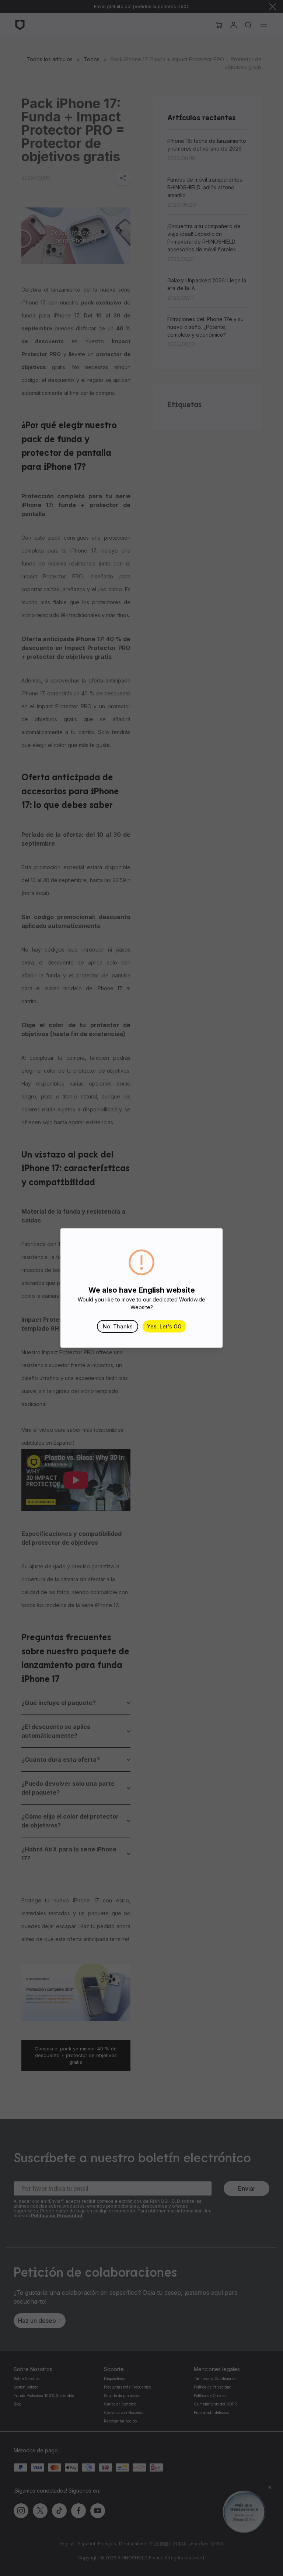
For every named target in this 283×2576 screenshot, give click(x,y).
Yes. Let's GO (164, 1326)
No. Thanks (118, 1326)
